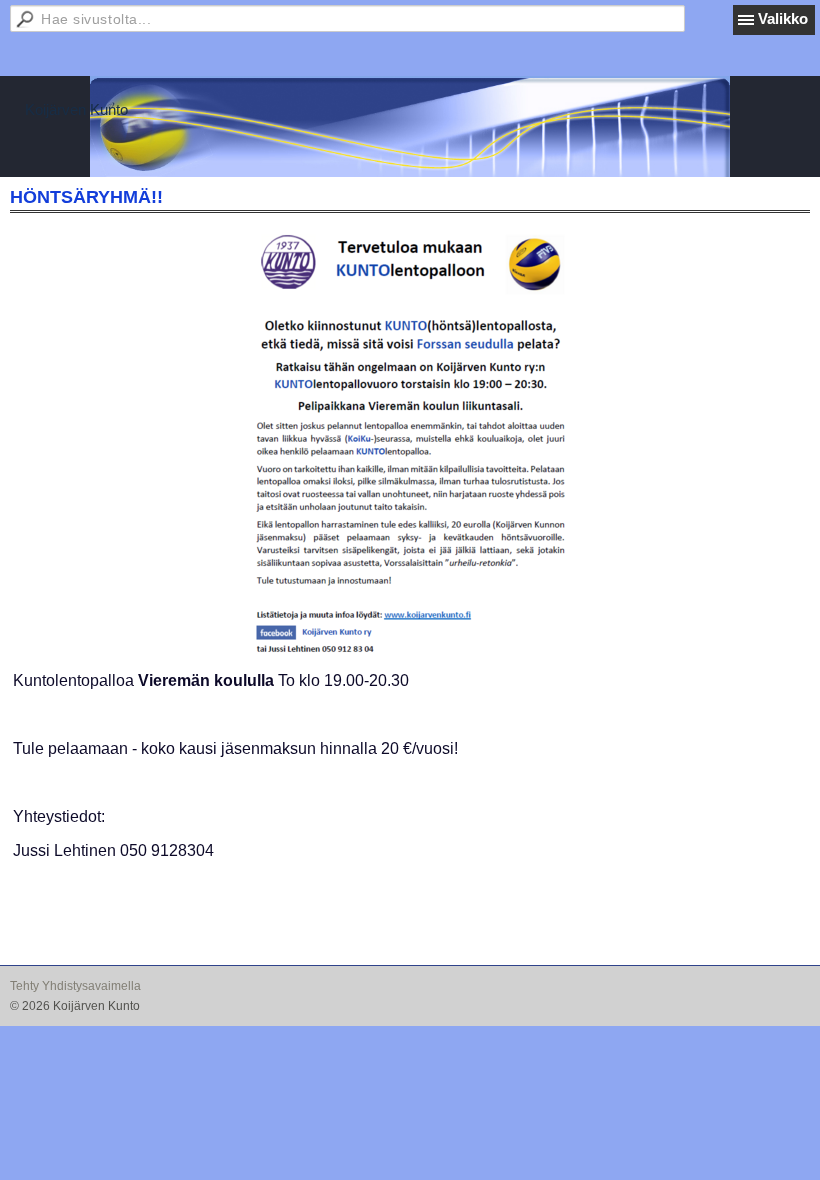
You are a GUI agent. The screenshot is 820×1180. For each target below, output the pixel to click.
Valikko (783, 18)
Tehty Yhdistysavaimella (75, 986)
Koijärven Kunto (76, 109)
